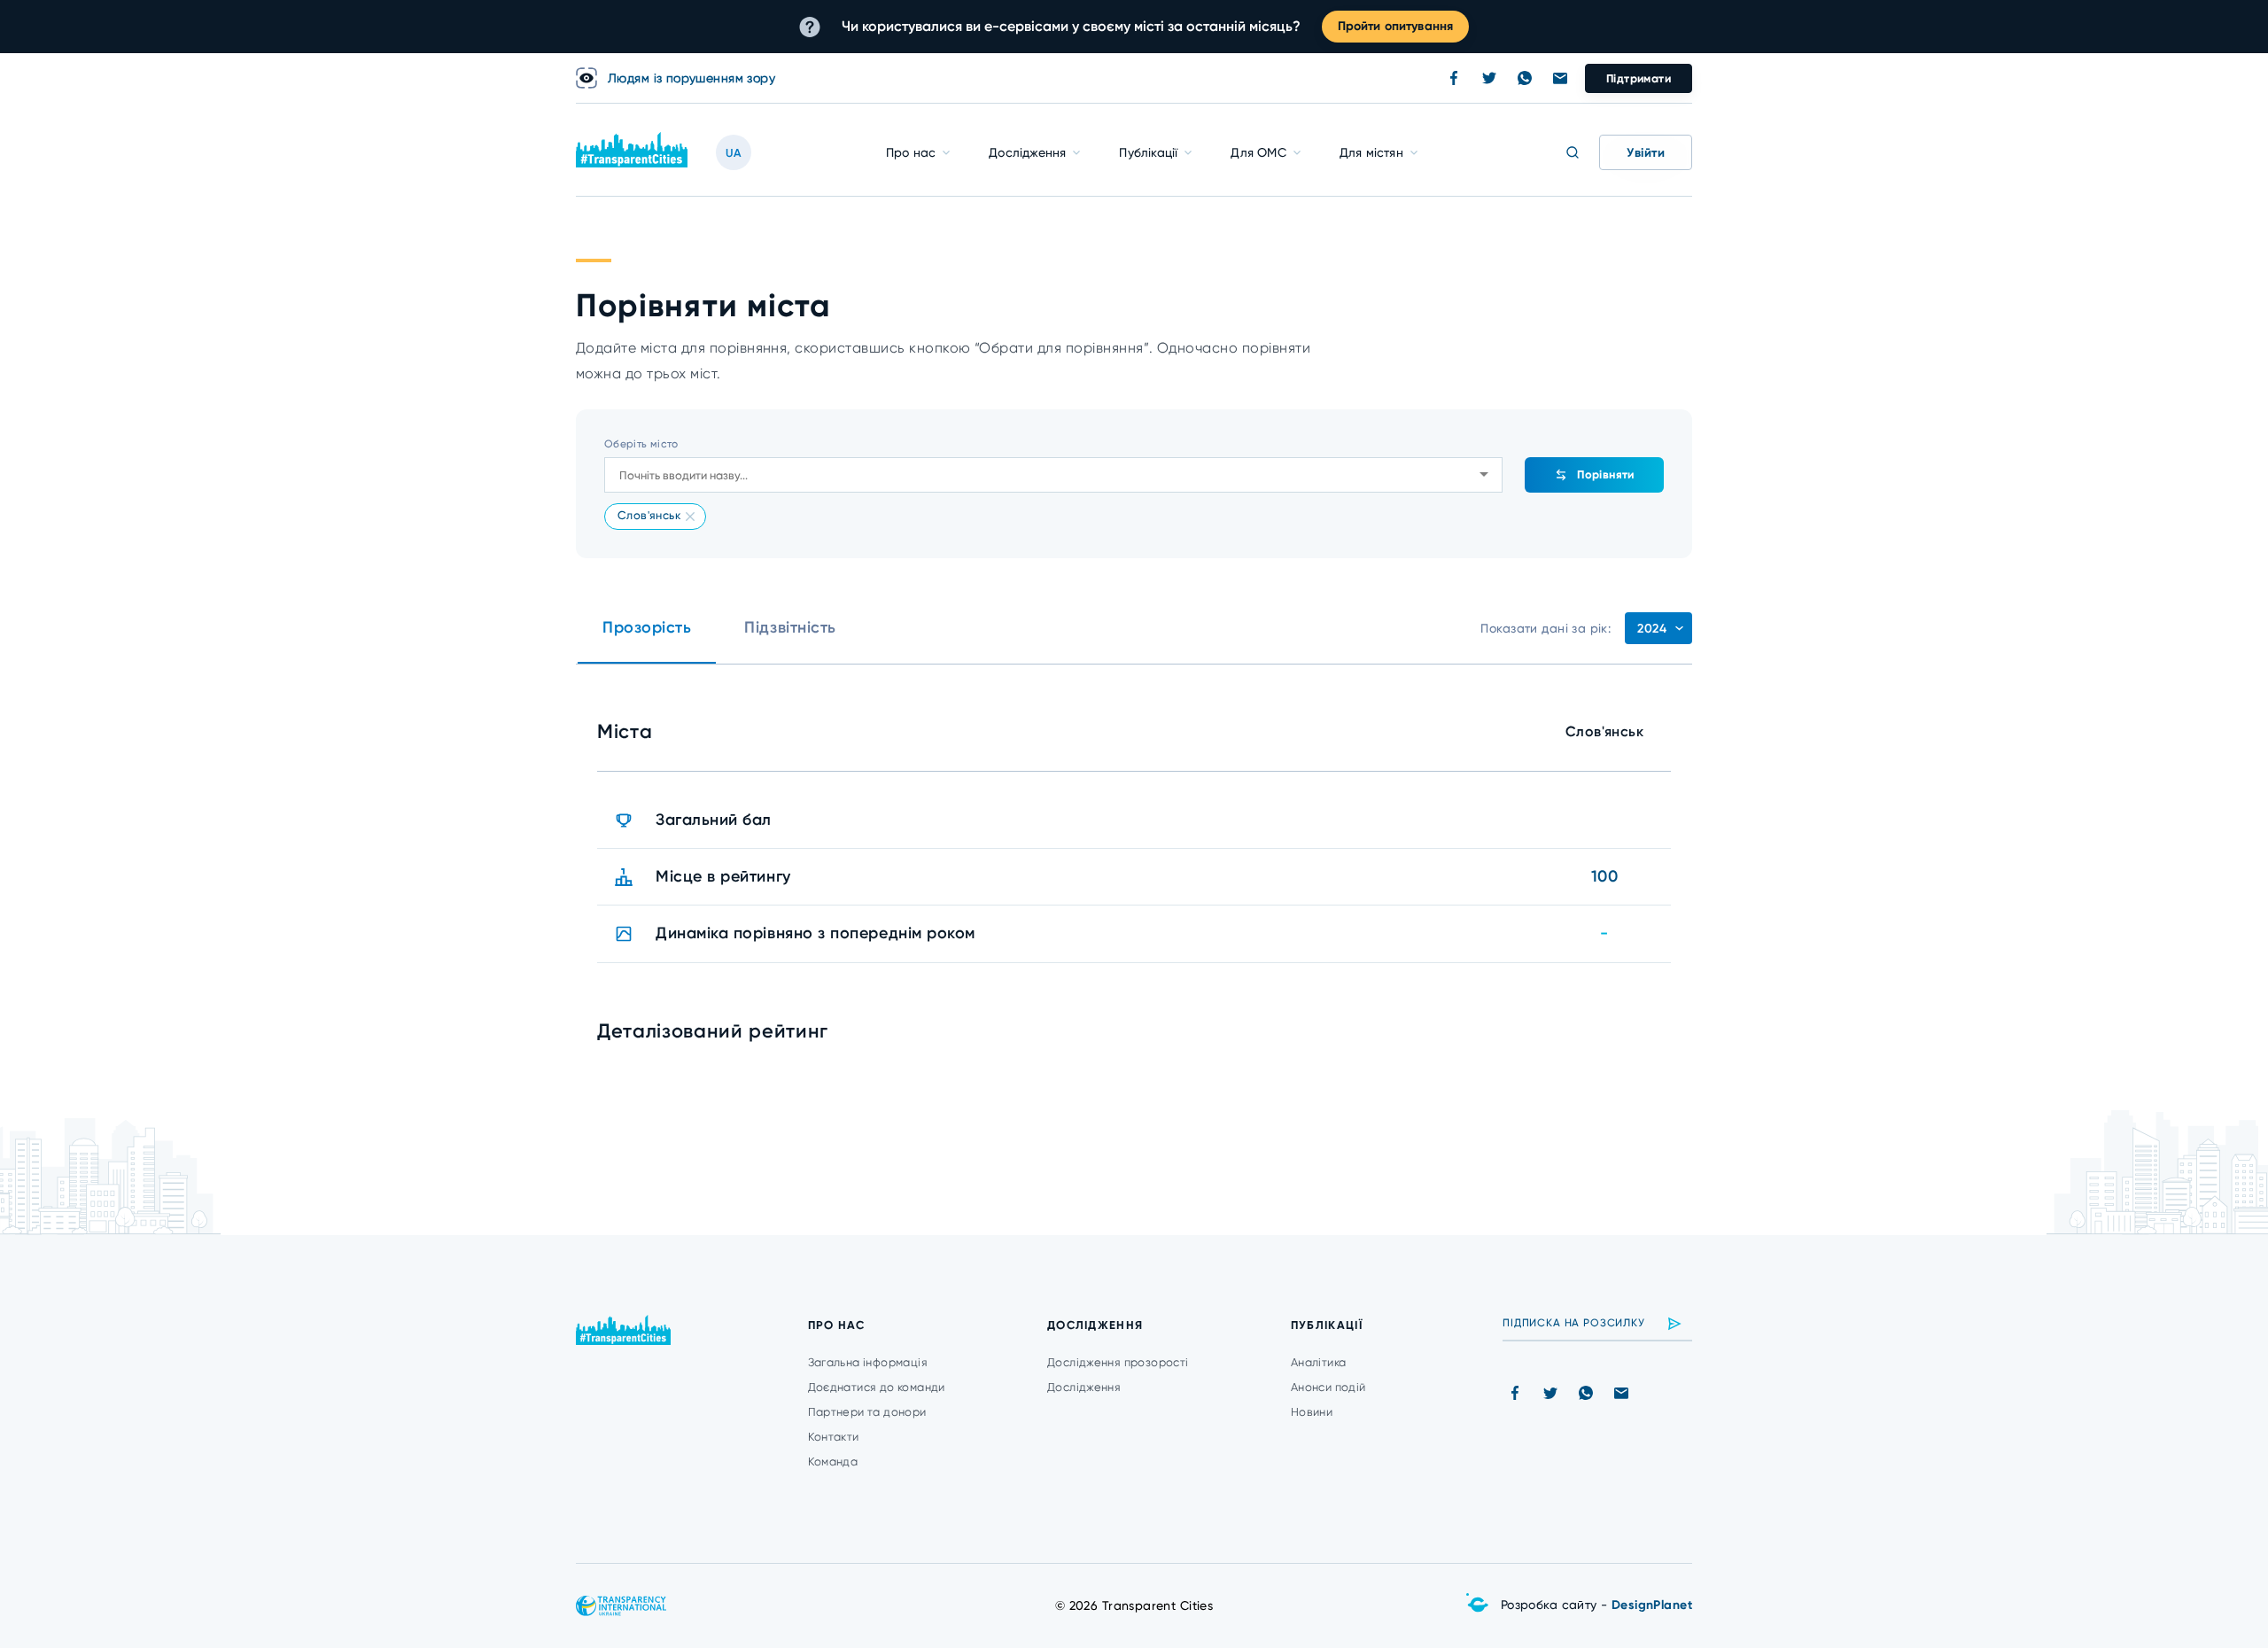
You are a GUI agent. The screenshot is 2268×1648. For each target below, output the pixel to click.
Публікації (1148, 152)
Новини (1312, 1412)
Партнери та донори (867, 1412)
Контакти (834, 1437)
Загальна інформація (868, 1362)
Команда (833, 1461)
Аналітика (1319, 1362)
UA (734, 153)
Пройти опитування (1395, 26)
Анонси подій (1328, 1387)
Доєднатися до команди (877, 1387)
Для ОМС (1258, 152)
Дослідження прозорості (1118, 1362)
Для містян (1371, 152)
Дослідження (1027, 152)
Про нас (911, 152)
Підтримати (1639, 78)
